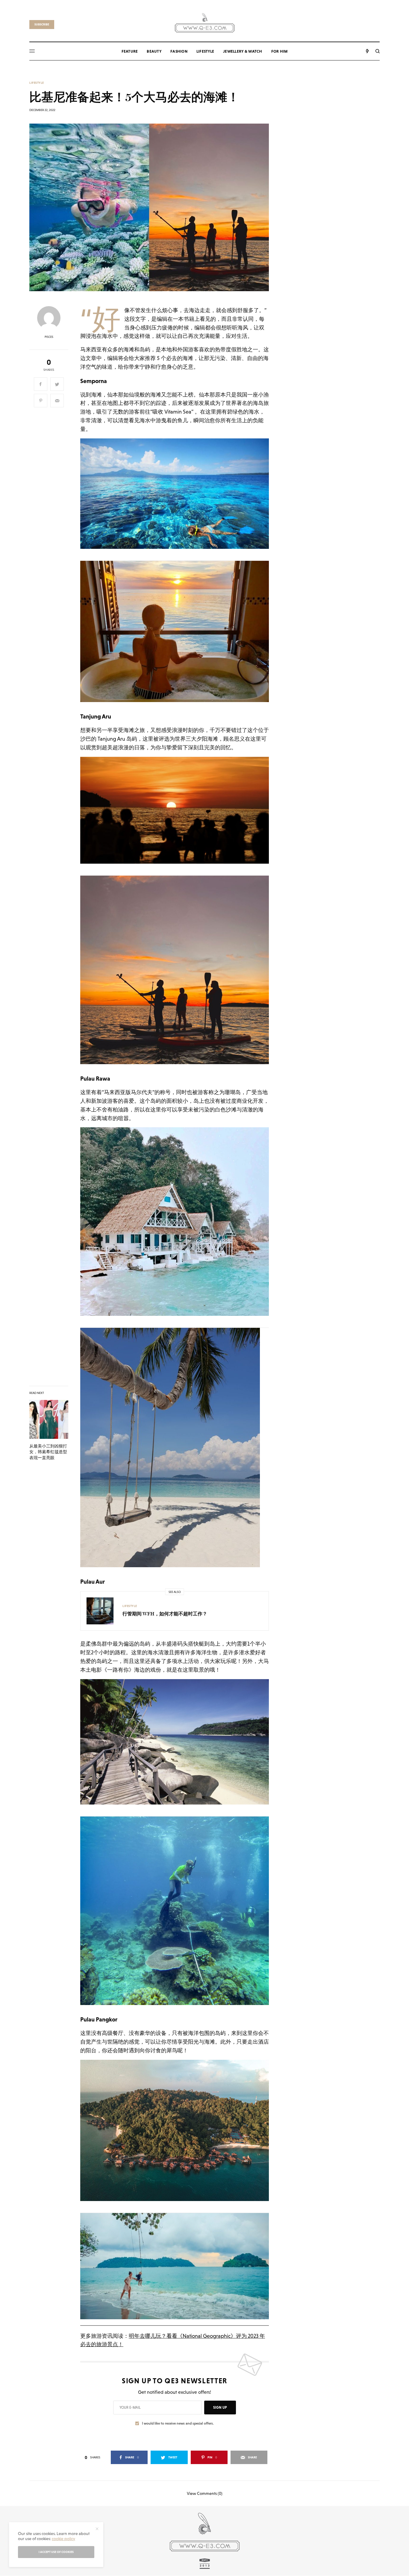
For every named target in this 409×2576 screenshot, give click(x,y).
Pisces (49, 337)
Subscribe (42, 24)
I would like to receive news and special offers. (178, 2423)
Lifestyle (37, 83)
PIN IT (178, 499)
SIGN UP (220, 2408)
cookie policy (63, 2539)
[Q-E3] (205, 22)
